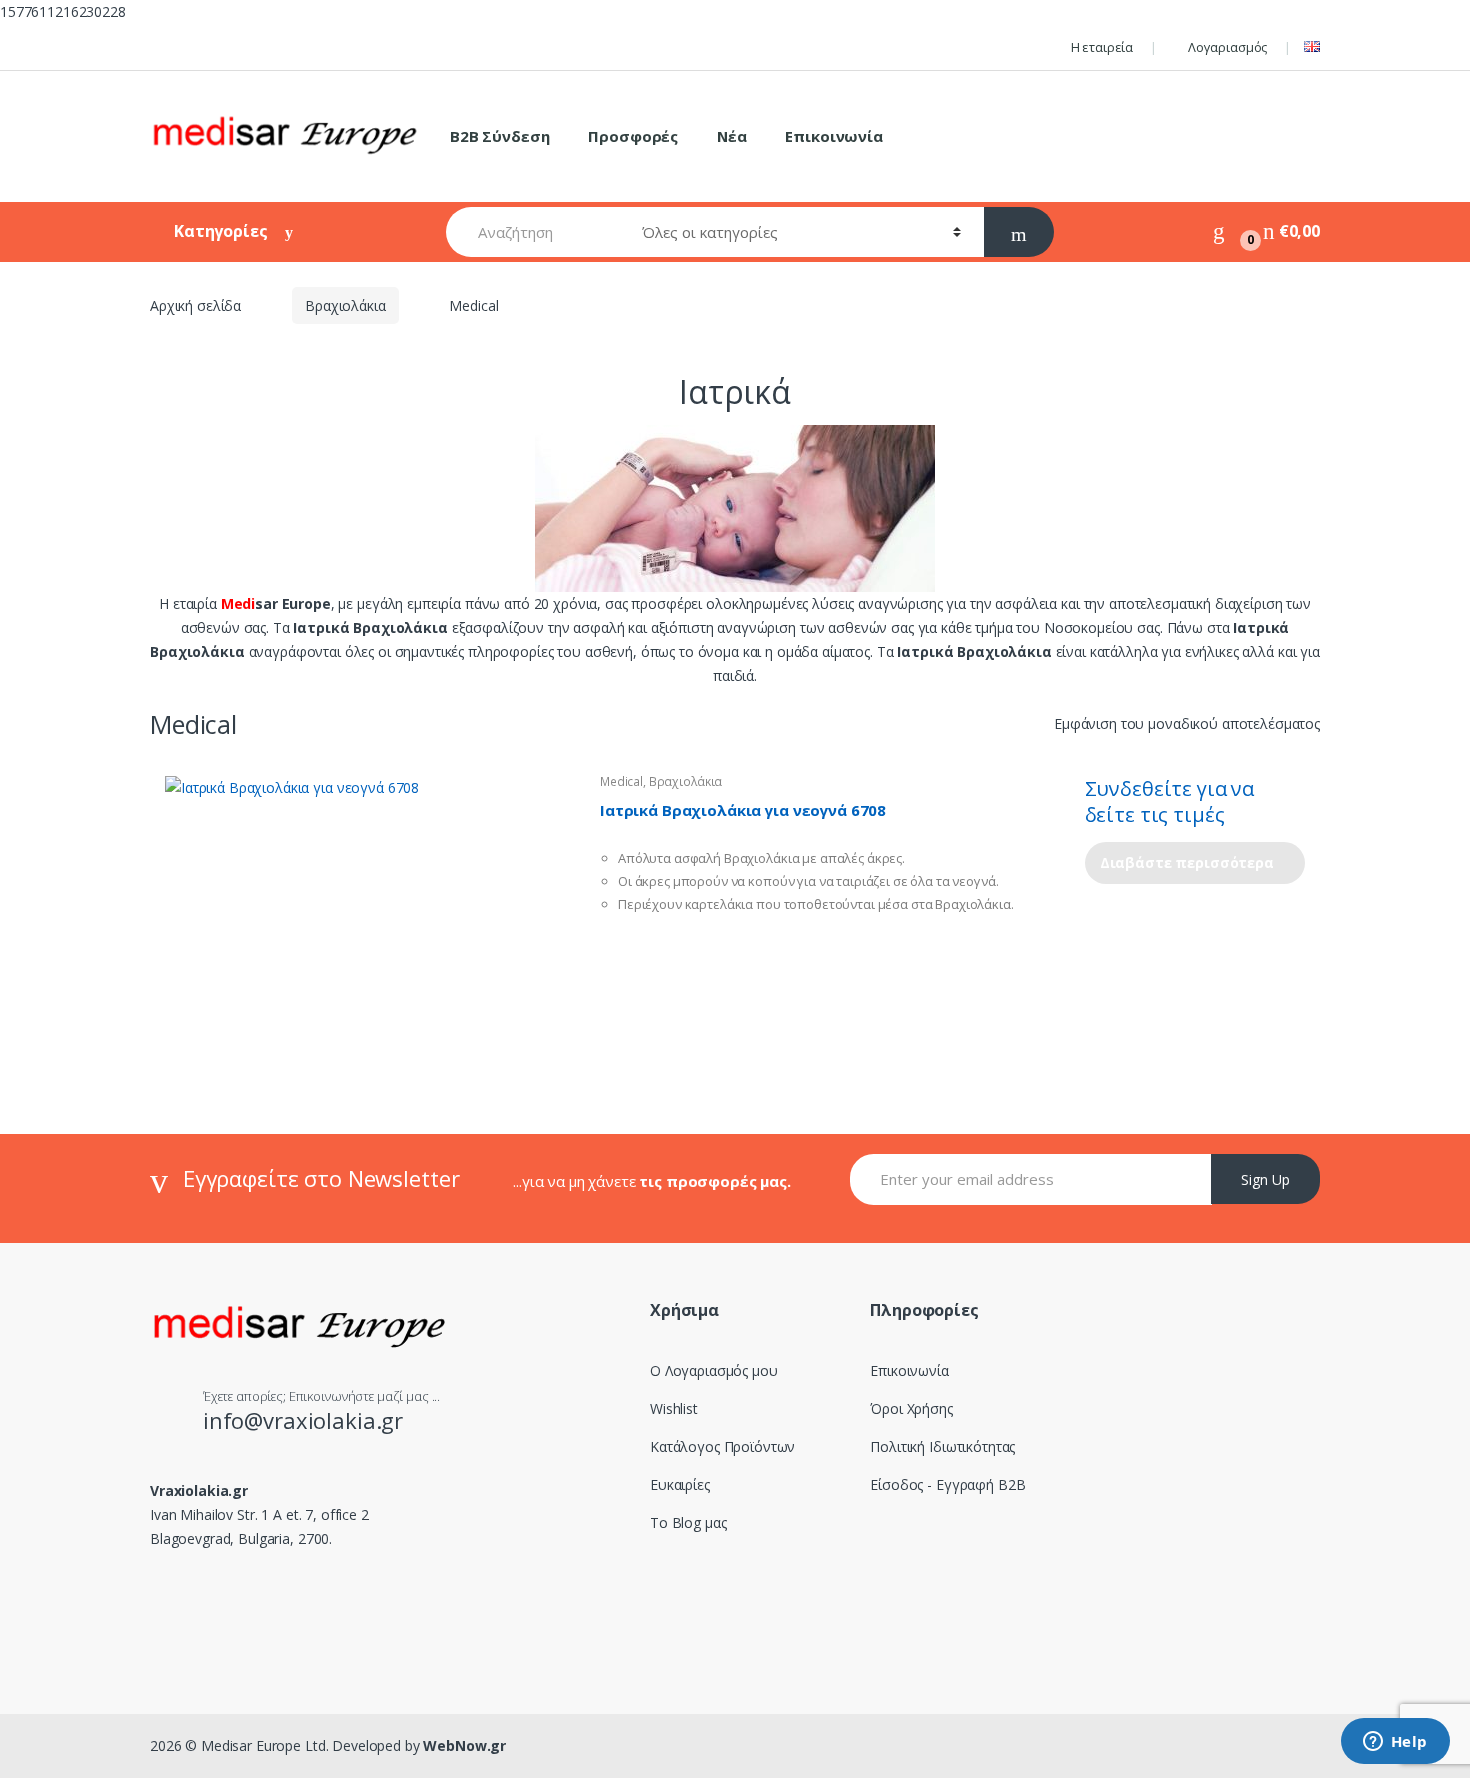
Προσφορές (633, 136)
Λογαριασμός (1227, 47)
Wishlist (674, 1408)
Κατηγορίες (222, 231)
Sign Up (1265, 1179)
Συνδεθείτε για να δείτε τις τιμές (1170, 801)
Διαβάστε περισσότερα (1187, 862)
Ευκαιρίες (680, 1484)
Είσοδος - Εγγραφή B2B (947, 1484)
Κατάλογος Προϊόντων (722, 1446)
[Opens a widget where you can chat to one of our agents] (1395, 1743)
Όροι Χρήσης (911, 1408)
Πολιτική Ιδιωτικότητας (942, 1446)
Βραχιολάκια (345, 305)
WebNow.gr (463, 1745)
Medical (621, 781)
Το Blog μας (688, 1522)
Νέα (732, 136)
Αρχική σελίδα (195, 305)
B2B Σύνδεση (499, 136)
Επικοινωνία (833, 136)
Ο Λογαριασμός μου (714, 1370)
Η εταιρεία (1102, 47)
